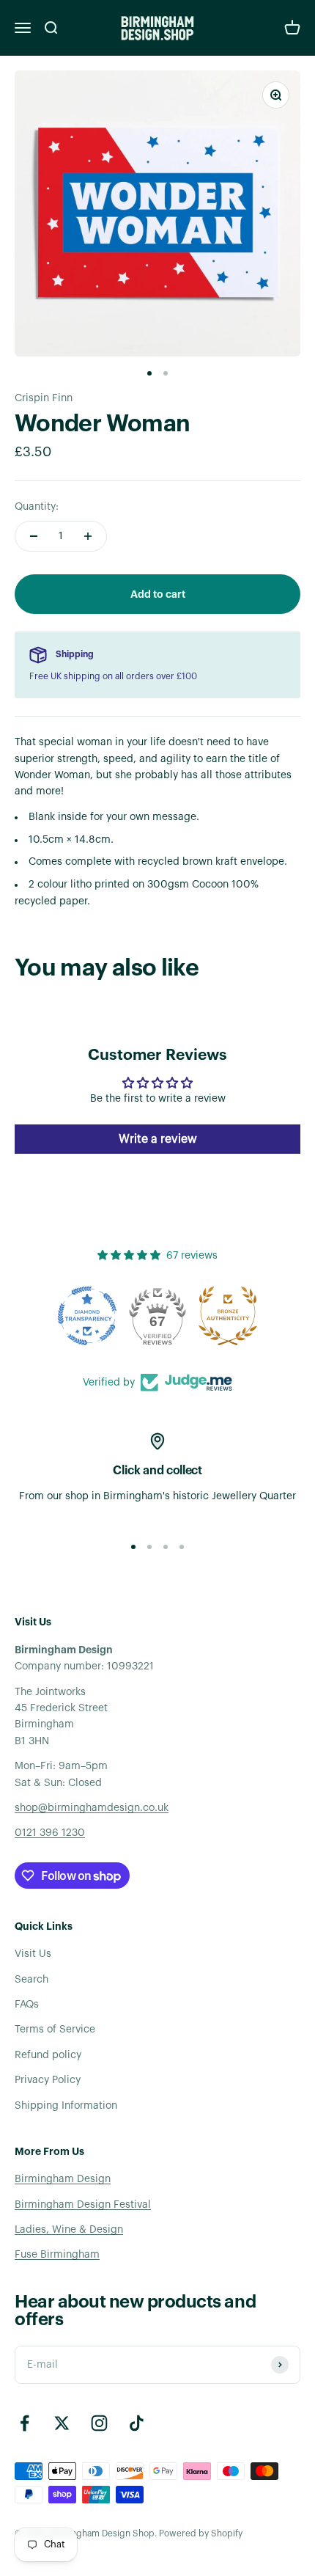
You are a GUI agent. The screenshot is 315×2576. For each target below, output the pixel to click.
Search (31, 1980)
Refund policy (48, 2055)
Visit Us (33, 1954)
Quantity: (37, 507)
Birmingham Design (63, 2179)
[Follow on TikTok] (137, 2423)
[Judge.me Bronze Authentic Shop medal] (228, 1316)
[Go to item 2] (166, 373)
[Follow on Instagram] (99, 2423)
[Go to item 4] (182, 1547)
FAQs (27, 2005)
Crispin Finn (44, 398)
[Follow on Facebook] (25, 2423)
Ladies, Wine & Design (69, 2230)
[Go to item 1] (149, 373)
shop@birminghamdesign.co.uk (92, 1808)
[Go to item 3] (166, 1547)
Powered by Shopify (201, 2533)
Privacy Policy (48, 2080)
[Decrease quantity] (34, 536)
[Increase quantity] (88, 536)
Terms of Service (55, 2030)
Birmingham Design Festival (83, 2205)
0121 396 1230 (50, 1833)
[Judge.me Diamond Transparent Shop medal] (87, 1316)
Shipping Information (66, 2106)
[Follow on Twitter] (62, 2423)
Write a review (158, 1139)
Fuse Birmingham (57, 2255)
